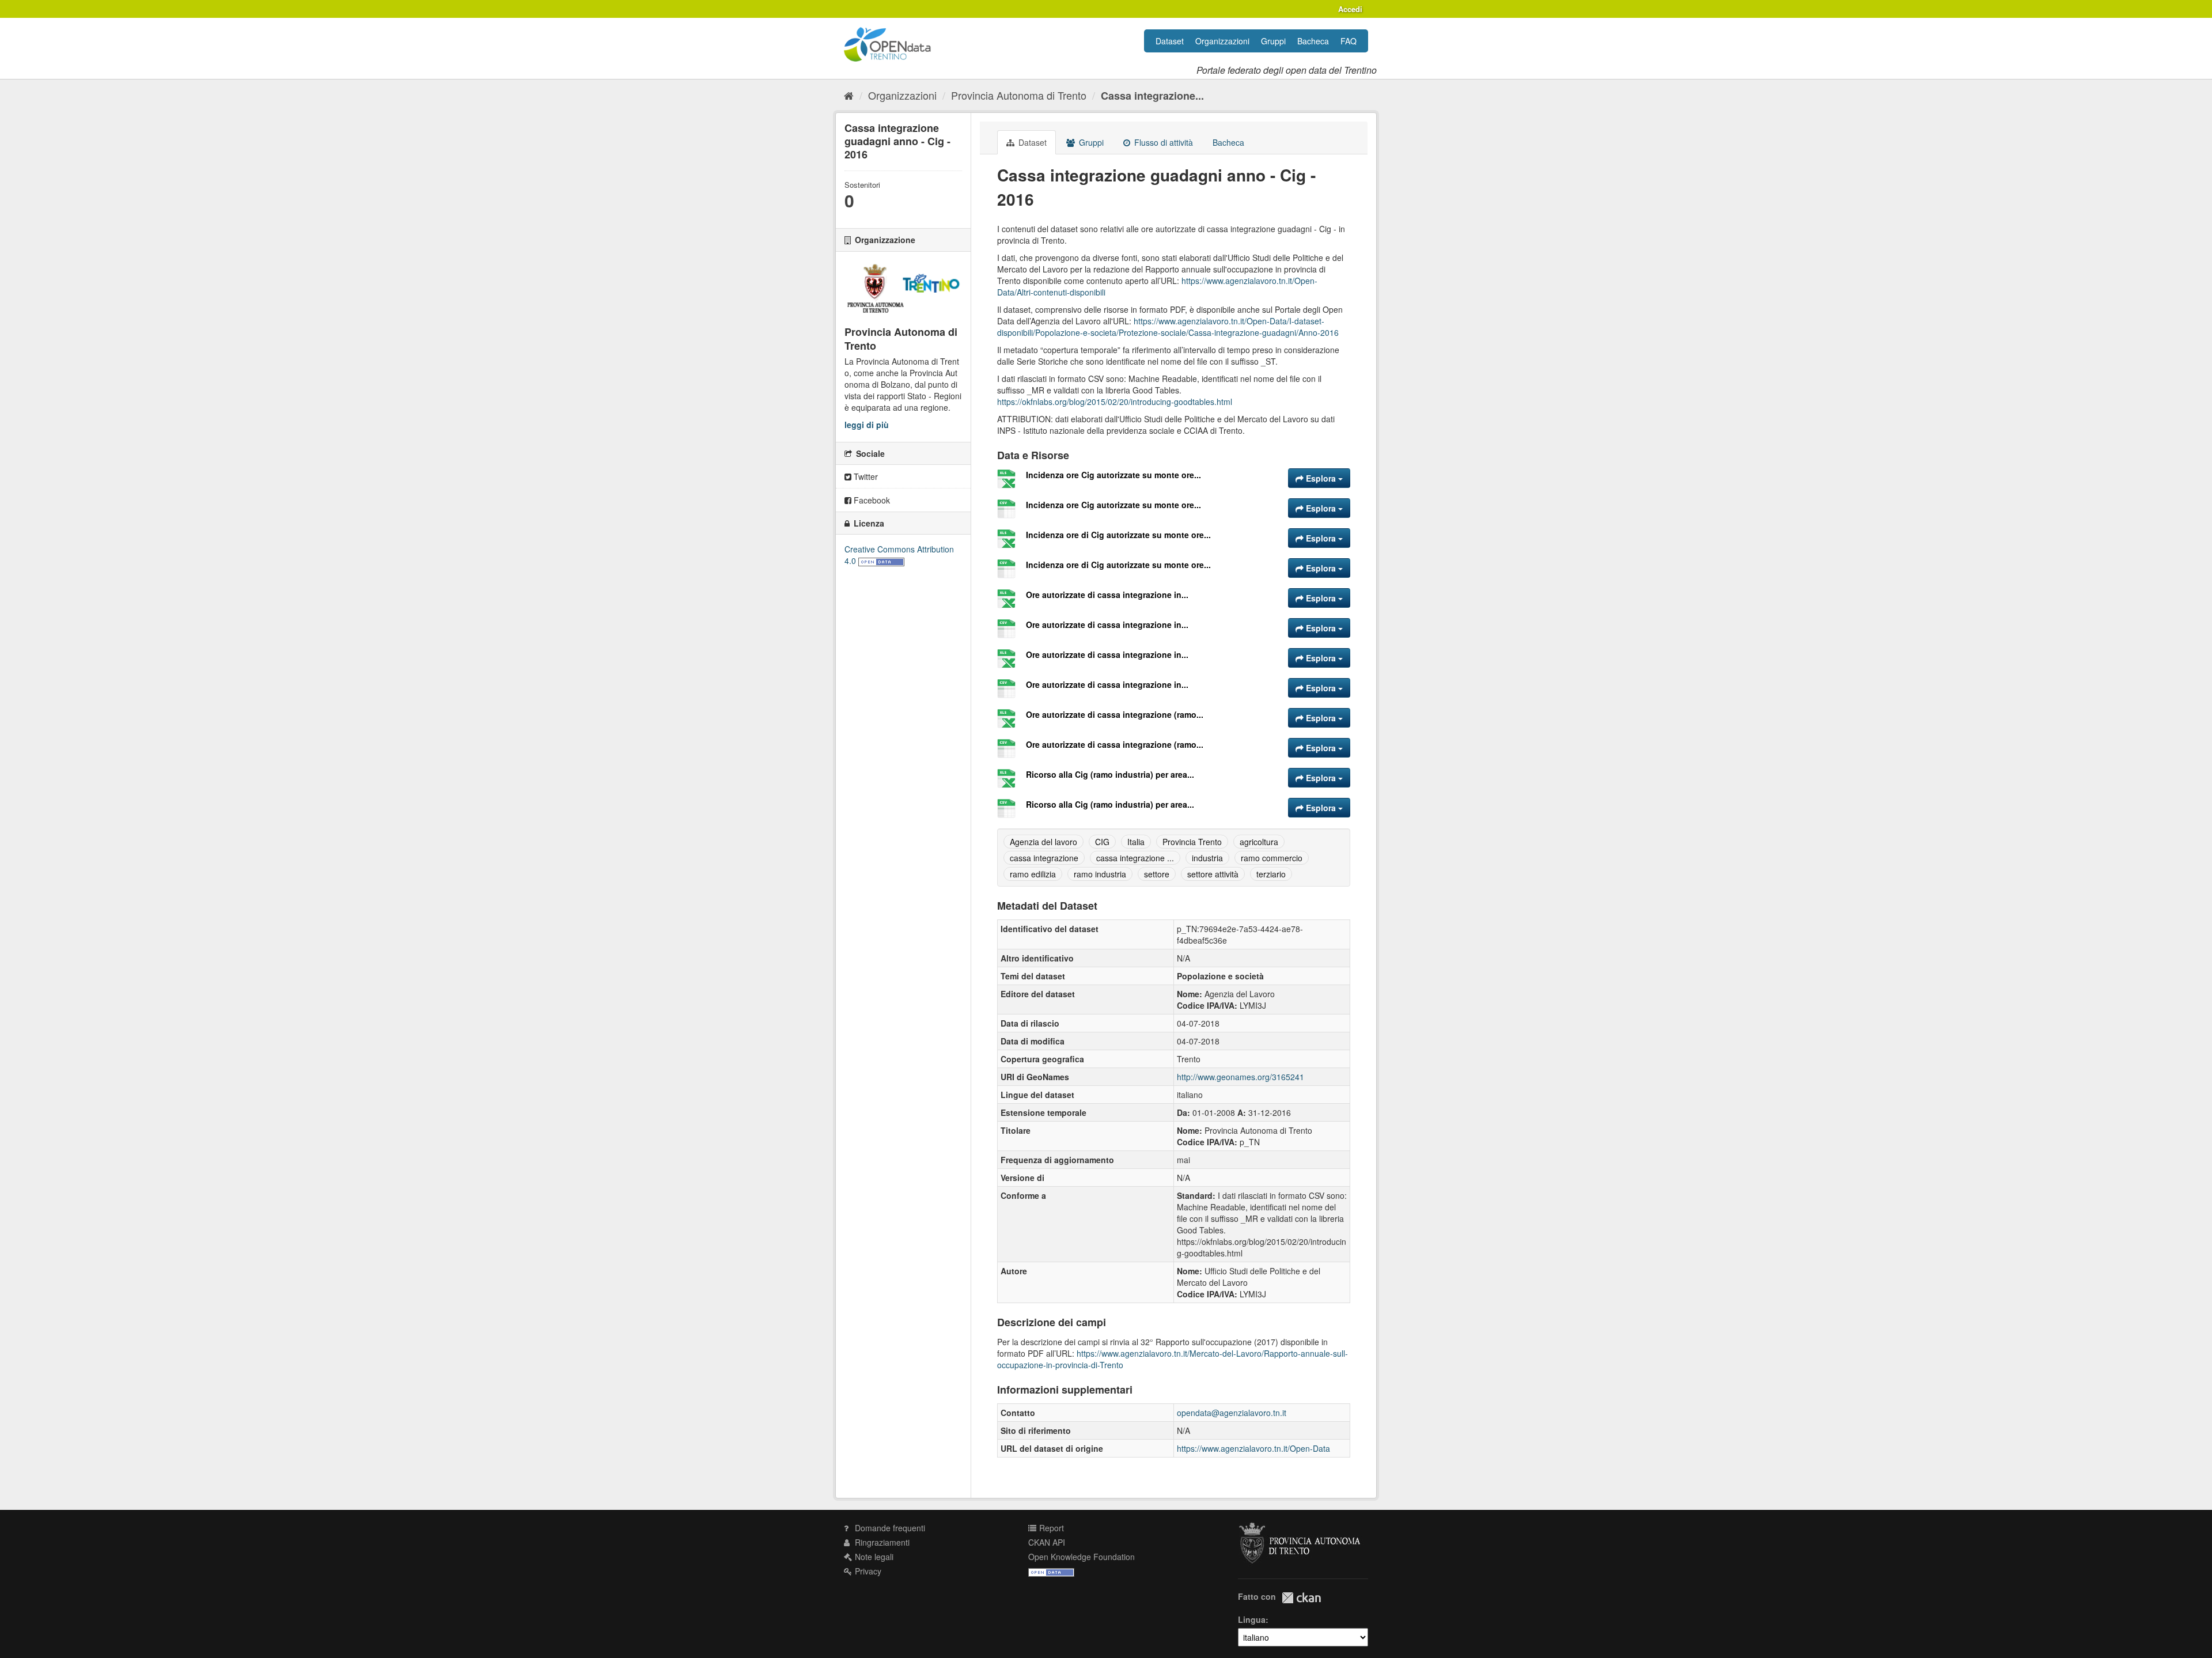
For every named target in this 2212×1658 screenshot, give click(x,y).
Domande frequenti (889, 1528)
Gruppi (1273, 41)
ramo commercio (1272, 858)
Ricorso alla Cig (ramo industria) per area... (1110, 774)
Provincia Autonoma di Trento (1019, 95)
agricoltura (1259, 842)
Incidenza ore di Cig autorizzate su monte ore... (1118, 535)
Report (1050, 1528)
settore (1157, 874)
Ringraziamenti (881, 1542)
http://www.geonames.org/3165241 (1241, 1077)
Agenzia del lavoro (1043, 842)
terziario (1271, 874)
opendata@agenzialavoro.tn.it (1232, 1413)
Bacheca (1313, 41)
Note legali (873, 1557)
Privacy (867, 1571)
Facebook (871, 500)
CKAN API (1047, 1542)
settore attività (1213, 874)
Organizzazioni (1222, 41)
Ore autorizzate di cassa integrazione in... (1107, 595)
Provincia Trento (1192, 842)
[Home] (849, 95)
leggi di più (867, 425)
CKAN (1301, 1598)
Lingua (1252, 1619)
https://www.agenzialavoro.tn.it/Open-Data (1253, 1448)
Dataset (1170, 41)
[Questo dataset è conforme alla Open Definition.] (881, 561)
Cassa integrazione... (1152, 96)
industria (1207, 858)
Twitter (865, 476)
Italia (1136, 842)
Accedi (1350, 9)
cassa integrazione (1044, 858)
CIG (1102, 842)
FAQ (1349, 41)
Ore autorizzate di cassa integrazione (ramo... (1115, 714)
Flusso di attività (1162, 142)
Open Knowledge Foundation (1082, 1557)
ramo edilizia (1033, 874)
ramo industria (1100, 874)
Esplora (1321, 478)
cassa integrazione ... (1135, 858)
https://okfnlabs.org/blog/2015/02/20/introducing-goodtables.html (1115, 402)
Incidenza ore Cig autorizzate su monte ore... (1113, 475)
